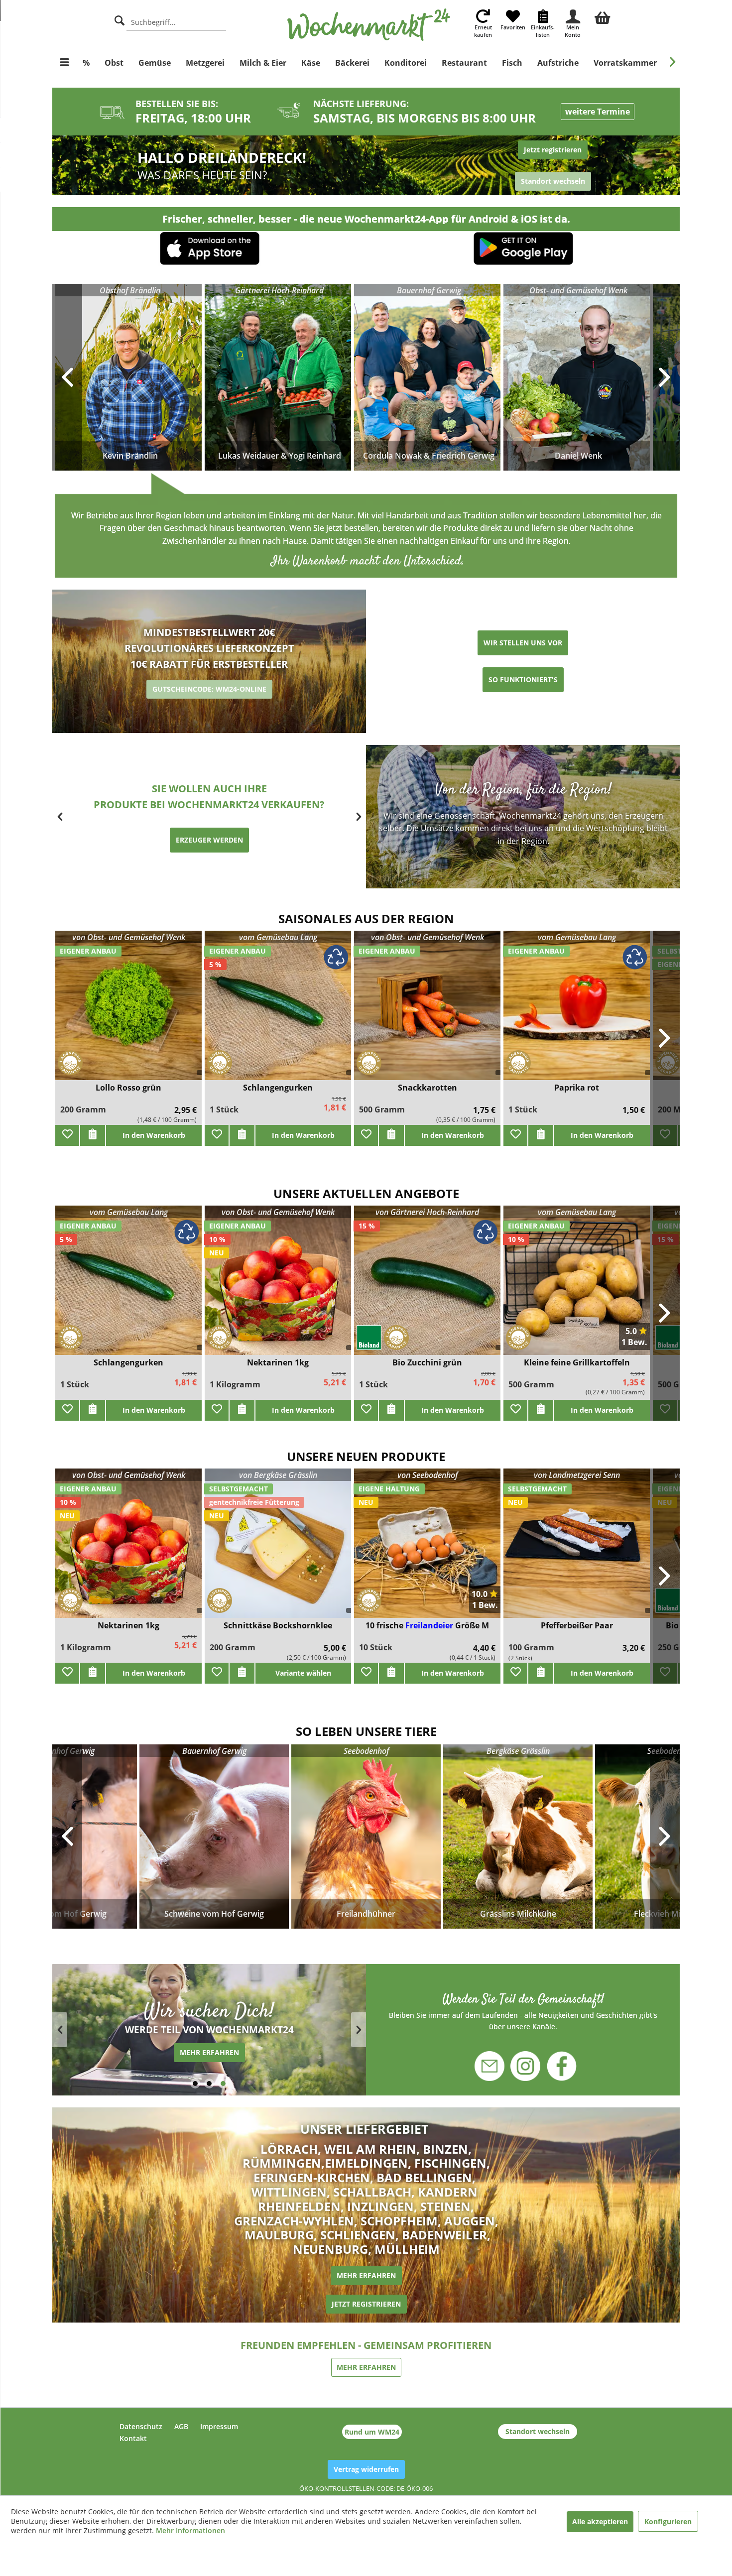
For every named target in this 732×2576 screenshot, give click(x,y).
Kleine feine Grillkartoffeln (577, 1363)
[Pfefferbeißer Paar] (577, 1549)
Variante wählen (303, 1673)
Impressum (219, 2426)
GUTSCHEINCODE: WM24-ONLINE (209, 689)
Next (665, 1837)
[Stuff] (523, 166)
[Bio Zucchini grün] (427, 1287)
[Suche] (120, 19)
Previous (67, 1837)
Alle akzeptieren (600, 2521)
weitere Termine (598, 112)
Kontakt (133, 2438)
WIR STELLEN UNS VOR (523, 643)
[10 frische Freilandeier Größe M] (427, 1549)
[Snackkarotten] (427, 1012)
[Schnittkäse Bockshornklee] (278, 1549)
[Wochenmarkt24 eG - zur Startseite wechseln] (369, 25)
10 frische (385, 1625)
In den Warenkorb (154, 1135)
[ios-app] (210, 249)
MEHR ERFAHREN (366, 2275)
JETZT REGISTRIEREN (366, 2304)
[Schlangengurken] (278, 1012)
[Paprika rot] (577, 1012)
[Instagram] (525, 2061)
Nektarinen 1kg (128, 1626)
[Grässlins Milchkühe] (518, 1837)
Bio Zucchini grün (427, 1363)
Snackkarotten (427, 1088)
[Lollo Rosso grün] (128, 1012)
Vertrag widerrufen (366, 2469)
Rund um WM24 (372, 2432)
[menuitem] (603, 16)
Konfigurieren (668, 2521)
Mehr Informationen (190, 2530)
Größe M (472, 1625)
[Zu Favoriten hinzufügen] (67, 1135)
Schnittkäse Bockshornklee (278, 1626)
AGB (181, 2426)
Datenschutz (141, 2426)
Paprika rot (577, 1088)
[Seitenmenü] (64, 63)
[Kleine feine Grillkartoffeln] (577, 1287)
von (129, 937)
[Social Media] (523, 2011)
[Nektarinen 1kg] (128, 1549)
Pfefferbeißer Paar (577, 1626)
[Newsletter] (496, 2061)
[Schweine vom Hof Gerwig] (214, 1837)
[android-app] (523, 250)
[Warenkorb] (603, 16)
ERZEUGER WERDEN (209, 840)
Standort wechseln (538, 2431)
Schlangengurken (278, 1088)
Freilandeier (430, 1625)
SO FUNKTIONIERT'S (523, 679)
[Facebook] (555, 2067)
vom (278, 937)
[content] (209, 2030)
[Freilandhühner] (366, 1837)
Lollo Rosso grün (128, 1088)
